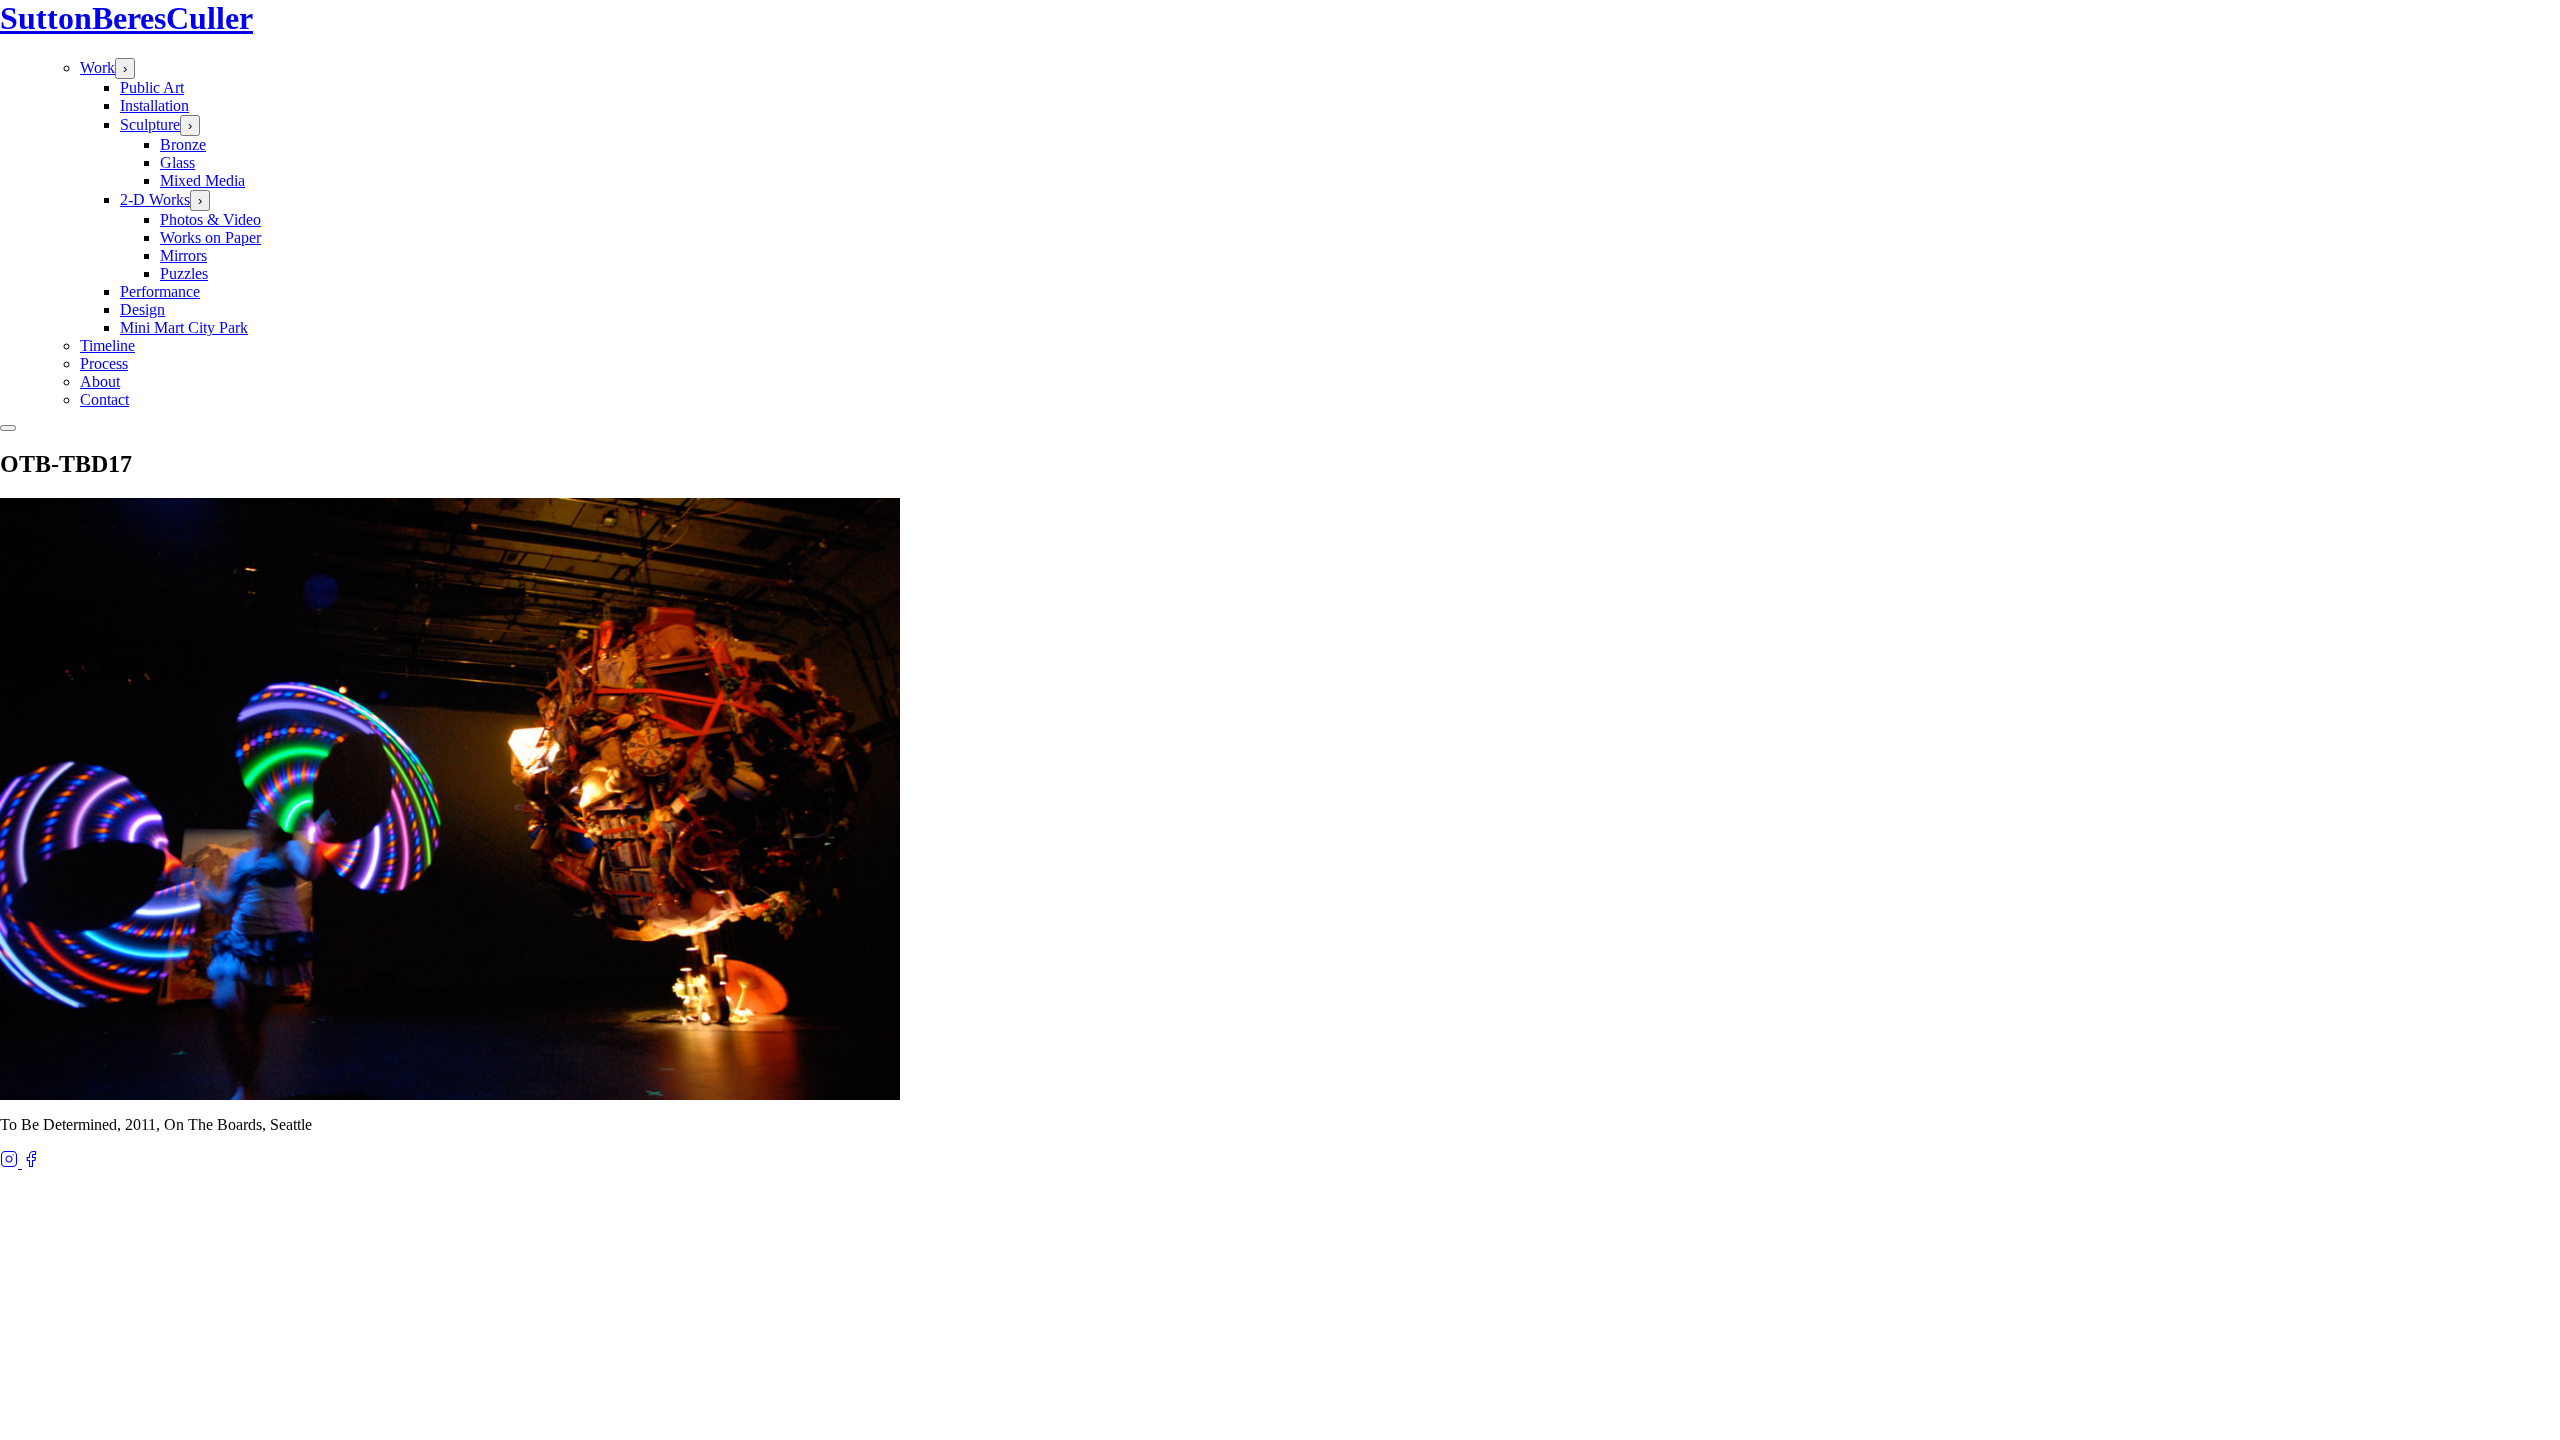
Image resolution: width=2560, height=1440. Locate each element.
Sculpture (150, 124)
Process (104, 363)
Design (142, 309)
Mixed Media (202, 180)
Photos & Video (210, 219)
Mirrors (183, 255)
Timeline (107, 345)
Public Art (152, 87)
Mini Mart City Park (184, 327)
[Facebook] (31, 1162)
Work (97, 67)
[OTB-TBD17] (450, 1094)
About (100, 381)
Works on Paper (210, 237)
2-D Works (155, 199)
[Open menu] (8, 428)
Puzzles (184, 273)
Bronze (183, 144)
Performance (160, 291)
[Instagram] (11, 1162)
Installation (154, 105)
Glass (177, 162)
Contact (104, 399)
